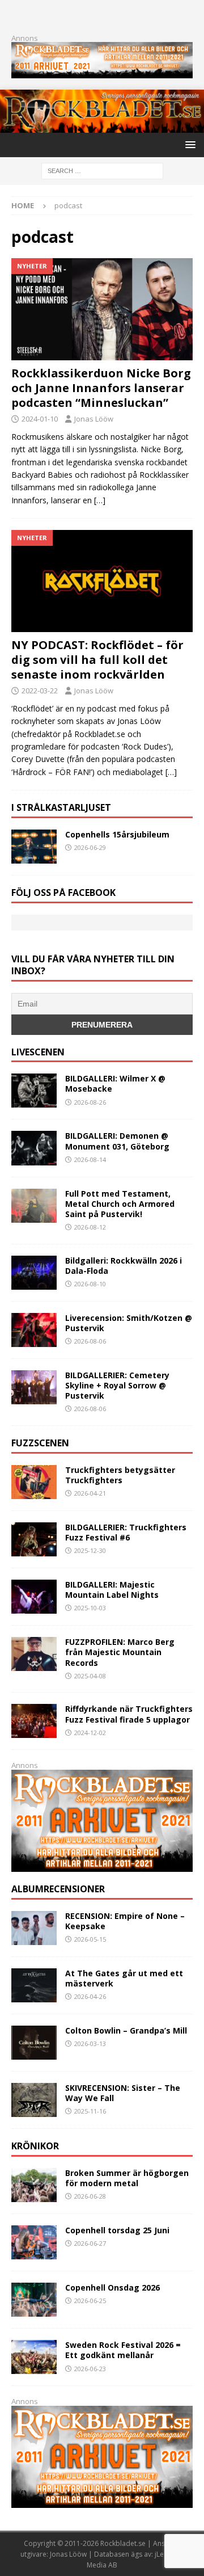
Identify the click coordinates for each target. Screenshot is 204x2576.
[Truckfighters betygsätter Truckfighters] (34, 1482)
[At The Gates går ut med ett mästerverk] (34, 1985)
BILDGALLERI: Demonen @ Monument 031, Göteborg (117, 1141)
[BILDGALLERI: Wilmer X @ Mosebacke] (34, 1091)
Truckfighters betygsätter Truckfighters (120, 1475)
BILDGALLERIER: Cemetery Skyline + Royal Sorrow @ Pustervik (117, 1385)
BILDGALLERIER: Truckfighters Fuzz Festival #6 (126, 1532)
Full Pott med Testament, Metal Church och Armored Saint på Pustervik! (120, 1204)
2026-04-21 (90, 1493)
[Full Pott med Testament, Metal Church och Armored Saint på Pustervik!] (34, 1206)
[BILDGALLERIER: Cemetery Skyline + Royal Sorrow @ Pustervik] (34, 1387)
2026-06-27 (90, 2243)
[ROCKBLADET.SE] (102, 126)
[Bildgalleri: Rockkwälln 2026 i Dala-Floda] (34, 1273)
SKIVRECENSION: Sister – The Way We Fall (123, 2093)
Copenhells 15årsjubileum (117, 834)
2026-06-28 (90, 2196)
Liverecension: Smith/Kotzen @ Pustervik (129, 1323)
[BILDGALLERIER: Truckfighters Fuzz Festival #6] (34, 1539)
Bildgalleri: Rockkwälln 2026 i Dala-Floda (124, 1266)
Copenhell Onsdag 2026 (112, 2287)
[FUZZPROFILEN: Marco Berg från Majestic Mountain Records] (34, 1654)
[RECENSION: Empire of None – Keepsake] (34, 1928)
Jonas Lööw (94, 419)
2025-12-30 (90, 1550)
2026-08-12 (90, 1227)
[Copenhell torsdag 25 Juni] (34, 2242)
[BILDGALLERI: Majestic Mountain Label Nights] (34, 1597)
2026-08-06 (90, 1341)
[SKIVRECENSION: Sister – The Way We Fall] (34, 2100)
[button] (188, 144)
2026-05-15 (90, 1939)
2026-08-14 (90, 1159)
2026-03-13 (90, 2043)
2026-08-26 (90, 1102)
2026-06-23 (90, 2369)
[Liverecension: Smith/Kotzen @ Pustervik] (34, 1330)
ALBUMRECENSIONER (58, 1889)
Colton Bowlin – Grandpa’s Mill (126, 2030)
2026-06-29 (90, 847)
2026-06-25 (90, 2301)
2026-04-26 (90, 1996)
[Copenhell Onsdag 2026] (34, 2300)
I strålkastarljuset (61, 807)
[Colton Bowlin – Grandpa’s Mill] (34, 2043)
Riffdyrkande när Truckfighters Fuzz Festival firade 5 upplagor (129, 1714)
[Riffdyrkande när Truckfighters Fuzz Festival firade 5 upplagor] (34, 1721)
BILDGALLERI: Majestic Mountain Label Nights (112, 1590)
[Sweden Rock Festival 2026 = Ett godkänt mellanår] (34, 2357)
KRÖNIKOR (35, 2146)
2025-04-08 (90, 1676)
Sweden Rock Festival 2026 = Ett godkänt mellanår (123, 2350)
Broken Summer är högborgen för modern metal (127, 2178)
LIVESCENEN (38, 1052)
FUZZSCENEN (40, 1443)
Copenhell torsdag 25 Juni (117, 2230)
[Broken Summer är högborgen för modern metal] (34, 2185)
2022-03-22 (40, 691)
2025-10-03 (90, 1608)
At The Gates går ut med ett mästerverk (124, 1978)
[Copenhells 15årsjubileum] (34, 847)
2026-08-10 (90, 1284)
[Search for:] (102, 170)
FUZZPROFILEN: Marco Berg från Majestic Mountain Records (120, 1652)
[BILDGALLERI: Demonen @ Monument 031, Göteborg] (34, 1148)
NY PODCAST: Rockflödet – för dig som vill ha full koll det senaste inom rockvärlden (97, 660)
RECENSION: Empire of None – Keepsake (125, 1921)
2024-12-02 (90, 1733)
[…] (100, 500)
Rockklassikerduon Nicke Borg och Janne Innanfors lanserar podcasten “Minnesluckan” (101, 388)
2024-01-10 (40, 419)
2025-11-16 (90, 2111)
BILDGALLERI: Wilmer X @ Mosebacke (115, 1083)
